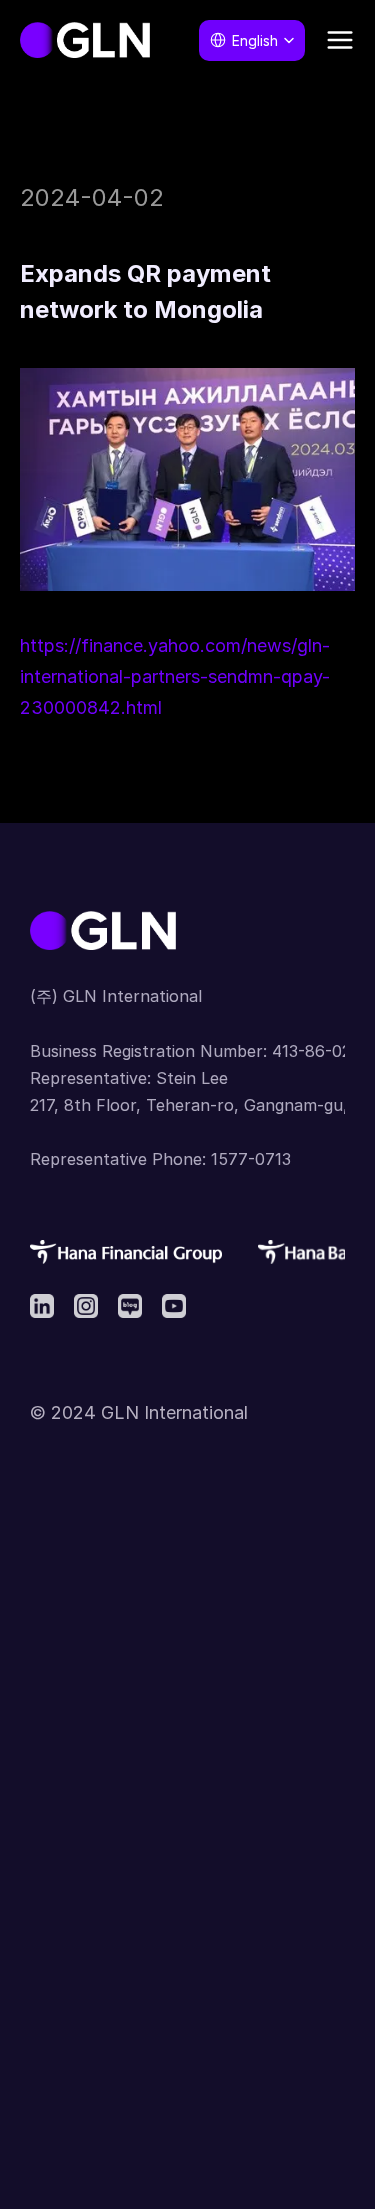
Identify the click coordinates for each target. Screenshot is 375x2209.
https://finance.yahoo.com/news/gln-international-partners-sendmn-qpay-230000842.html (175, 676)
